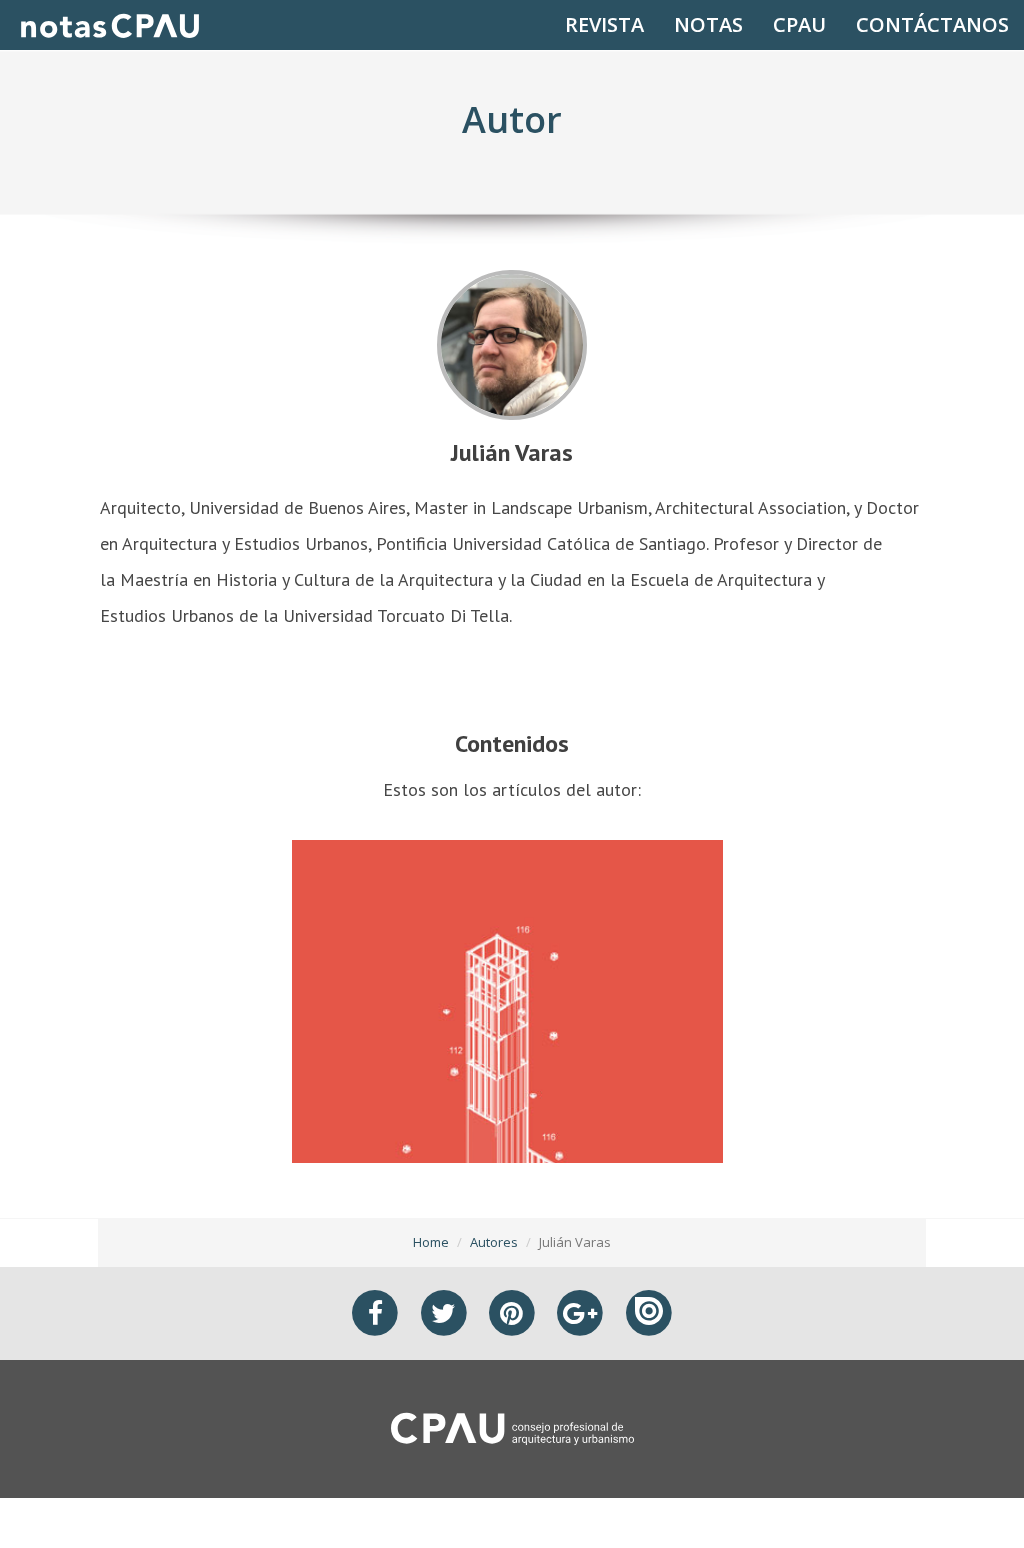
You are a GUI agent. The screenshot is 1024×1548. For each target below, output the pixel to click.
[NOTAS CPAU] (110, 25)
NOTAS (708, 24)
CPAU (799, 24)
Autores (494, 1242)
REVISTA (604, 24)
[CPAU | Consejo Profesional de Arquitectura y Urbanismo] (512, 1427)
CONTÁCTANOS (932, 24)
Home (431, 1242)
